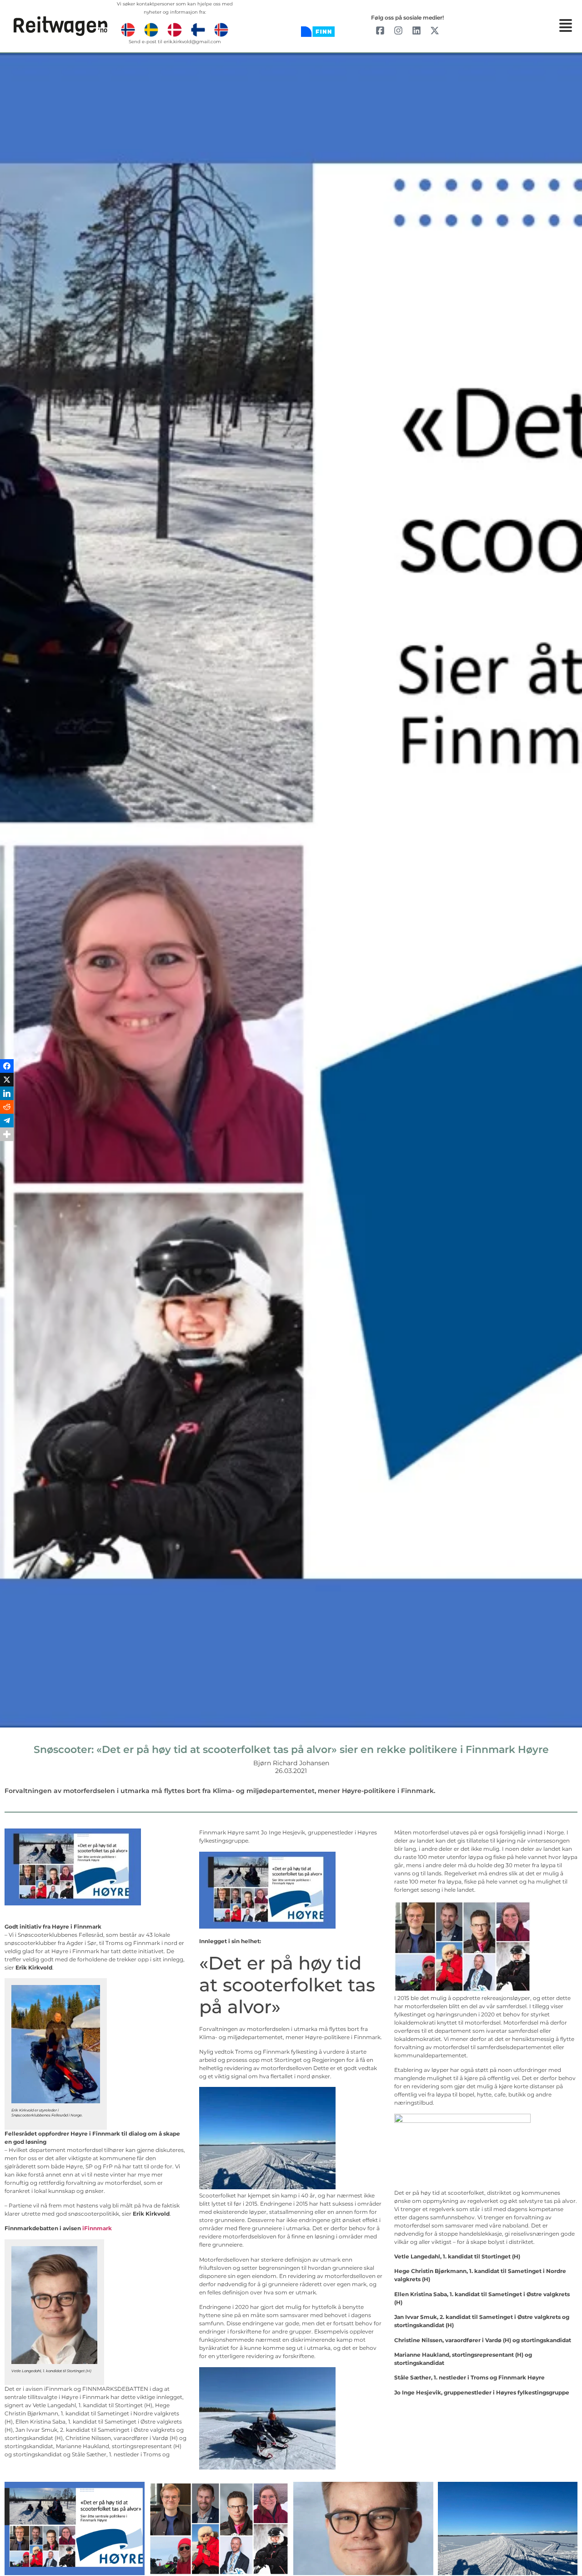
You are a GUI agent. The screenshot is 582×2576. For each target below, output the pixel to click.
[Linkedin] (416, 30)
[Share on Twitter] (7, 1268)
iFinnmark (97, 2228)
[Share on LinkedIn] (7, 1281)
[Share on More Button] (7, 1322)
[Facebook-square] (380, 30)
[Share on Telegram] (7, 1308)
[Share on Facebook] (7, 1254)
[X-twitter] (435, 30)
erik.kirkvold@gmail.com (192, 42)
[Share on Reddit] (7, 1295)
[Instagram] (398, 30)
